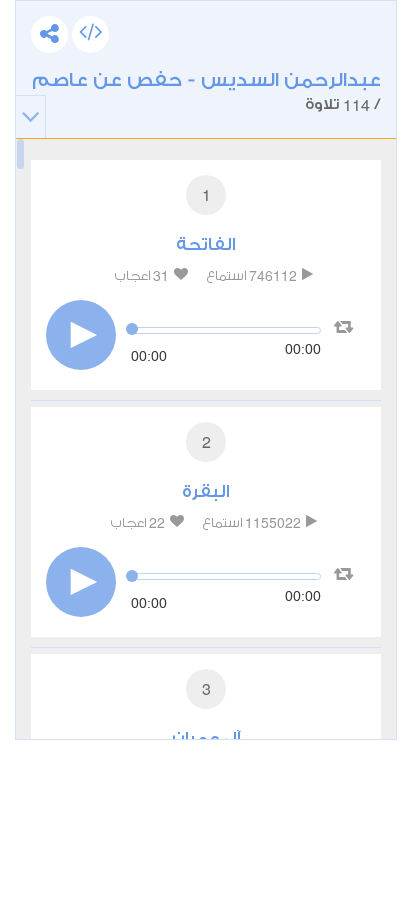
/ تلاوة (206, 92)
